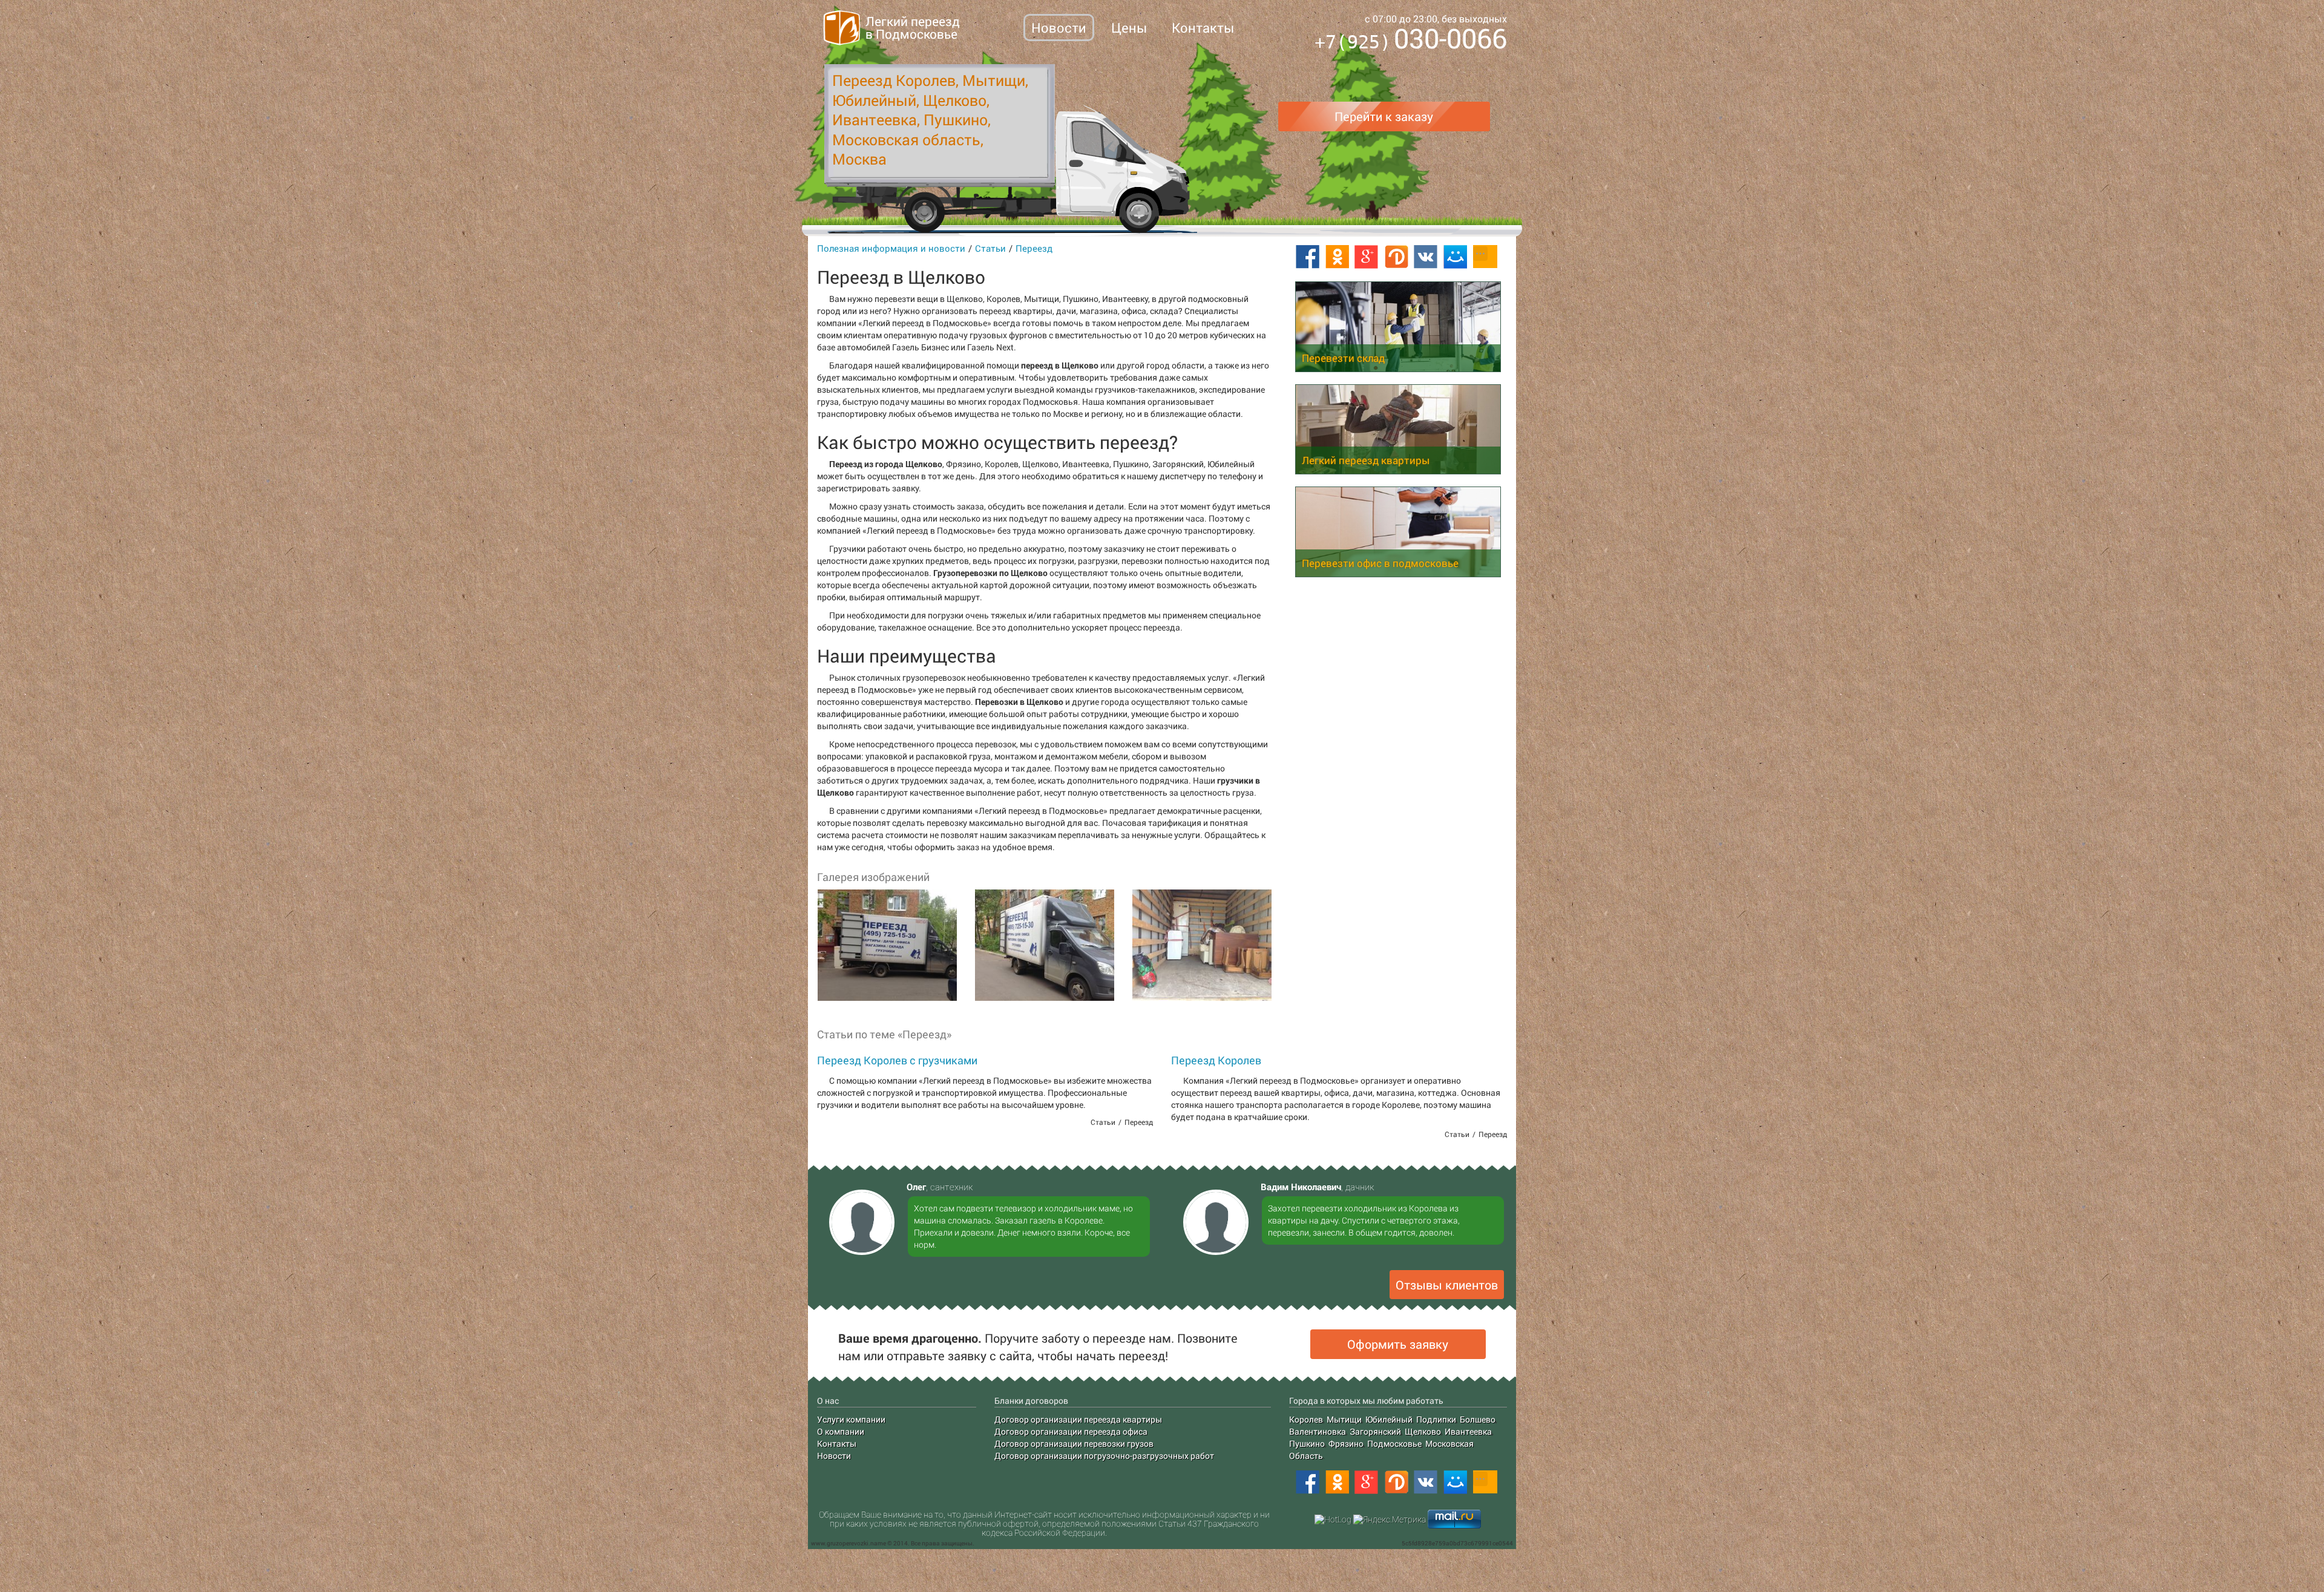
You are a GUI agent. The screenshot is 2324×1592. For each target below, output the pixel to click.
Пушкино (1307, 1443)
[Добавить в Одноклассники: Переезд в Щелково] (1337, 257)
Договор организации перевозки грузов (1074, 1443)
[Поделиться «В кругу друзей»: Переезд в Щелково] (1396, 257)
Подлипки (1436, 1419)
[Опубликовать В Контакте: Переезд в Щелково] (1426, 257)
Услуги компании (851, 1419)
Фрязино (1346, 1443)
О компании (841, 1431)
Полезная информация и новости (891, 248)
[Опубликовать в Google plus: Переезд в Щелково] (1367, 257)
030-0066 (1411, 40)
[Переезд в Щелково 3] (1201, 945)
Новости (1059, 28)
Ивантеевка (1468, 1431)
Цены (1129, 28)
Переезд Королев (1216, 1060)
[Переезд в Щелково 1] (887, 945)
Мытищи (1344, 1419)
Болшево (1478, 1419)
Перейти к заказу (1384, 116)
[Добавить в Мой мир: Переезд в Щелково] (1456, 257)
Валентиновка (1318, 1431)
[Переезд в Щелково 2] (1044, 945)
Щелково (1423, 1431)
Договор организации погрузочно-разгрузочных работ (1104, 1456)
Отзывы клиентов (1447, 1285)
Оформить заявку (1398, 1344)
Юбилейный (1389, 1419)
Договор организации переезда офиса (1071, 1431)
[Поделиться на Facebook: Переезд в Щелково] (1307, 257)
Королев (1306, 1419)
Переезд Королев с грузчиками (897, 1060)
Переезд (1034, 248)
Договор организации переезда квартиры (1078, 1419)
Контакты (1203, 28)
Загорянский (1375, 1431)
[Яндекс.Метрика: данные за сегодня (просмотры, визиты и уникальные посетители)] (1390, 1519)
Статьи (990, 248)
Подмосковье (1394, 1443)
